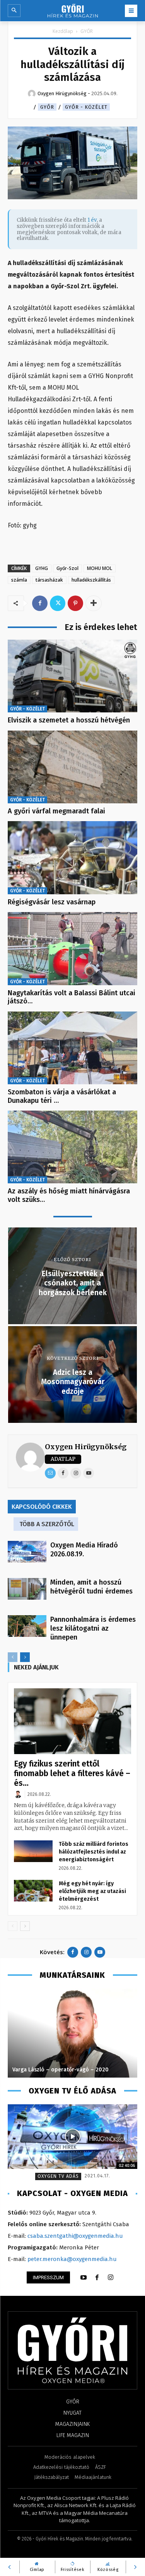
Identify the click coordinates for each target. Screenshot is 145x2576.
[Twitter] (58, 603)
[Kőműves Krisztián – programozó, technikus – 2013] (72, 2033)
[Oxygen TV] (72, 2137)
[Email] (50, 1473)
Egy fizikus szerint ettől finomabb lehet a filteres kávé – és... (72, 1773)
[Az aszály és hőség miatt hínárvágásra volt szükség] (72, 1147)
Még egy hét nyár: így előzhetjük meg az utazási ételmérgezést (92, 1891)
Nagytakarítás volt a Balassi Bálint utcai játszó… (72, 997)
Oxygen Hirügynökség (86, 1447)
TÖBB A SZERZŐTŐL (47, 1524)
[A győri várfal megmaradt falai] (72, 767)
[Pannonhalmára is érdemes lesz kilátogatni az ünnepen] (27, 1626)
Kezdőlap (63, 31)
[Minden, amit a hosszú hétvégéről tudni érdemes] (27, 1589)
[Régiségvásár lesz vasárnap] (72, 858)
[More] (94, 603)
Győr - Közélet (86, 107)
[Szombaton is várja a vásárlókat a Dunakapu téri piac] (72, 1048)
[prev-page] (13, 1657)
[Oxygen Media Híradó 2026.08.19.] (27, 1552)
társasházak (49, 580)
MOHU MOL (100, 568)
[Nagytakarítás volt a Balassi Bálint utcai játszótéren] (72, 948)
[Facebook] (40, 603)
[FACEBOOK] (97, 2278)
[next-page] (25, 1657)
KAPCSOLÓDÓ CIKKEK (42, 1507)
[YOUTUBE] (84, 2278)
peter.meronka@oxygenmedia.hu (72, 2259)
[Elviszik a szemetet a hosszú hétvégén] (72, 676)
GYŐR (87, 31)
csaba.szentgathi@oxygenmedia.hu (75, 2236)
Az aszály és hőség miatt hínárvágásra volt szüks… (69, 1195)
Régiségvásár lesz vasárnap (52, 902)
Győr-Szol (67, 568)
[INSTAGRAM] (111, 2278)
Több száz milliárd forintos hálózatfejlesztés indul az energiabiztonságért (94, 1852)
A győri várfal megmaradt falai (56, 811)
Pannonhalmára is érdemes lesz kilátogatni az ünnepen (93, 1628)
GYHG (42, 568)
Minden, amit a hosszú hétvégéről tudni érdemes (91, 1587)
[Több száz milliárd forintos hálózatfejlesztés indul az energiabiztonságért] (33, 1851)
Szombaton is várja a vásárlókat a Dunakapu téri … (62, 1096)
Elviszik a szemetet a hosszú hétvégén (69, 720)
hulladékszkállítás (91, 580)
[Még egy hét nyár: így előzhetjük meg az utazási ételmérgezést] (33, 1891)
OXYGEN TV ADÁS (58, 2176)
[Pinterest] (75, 603)
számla (19, 580)
